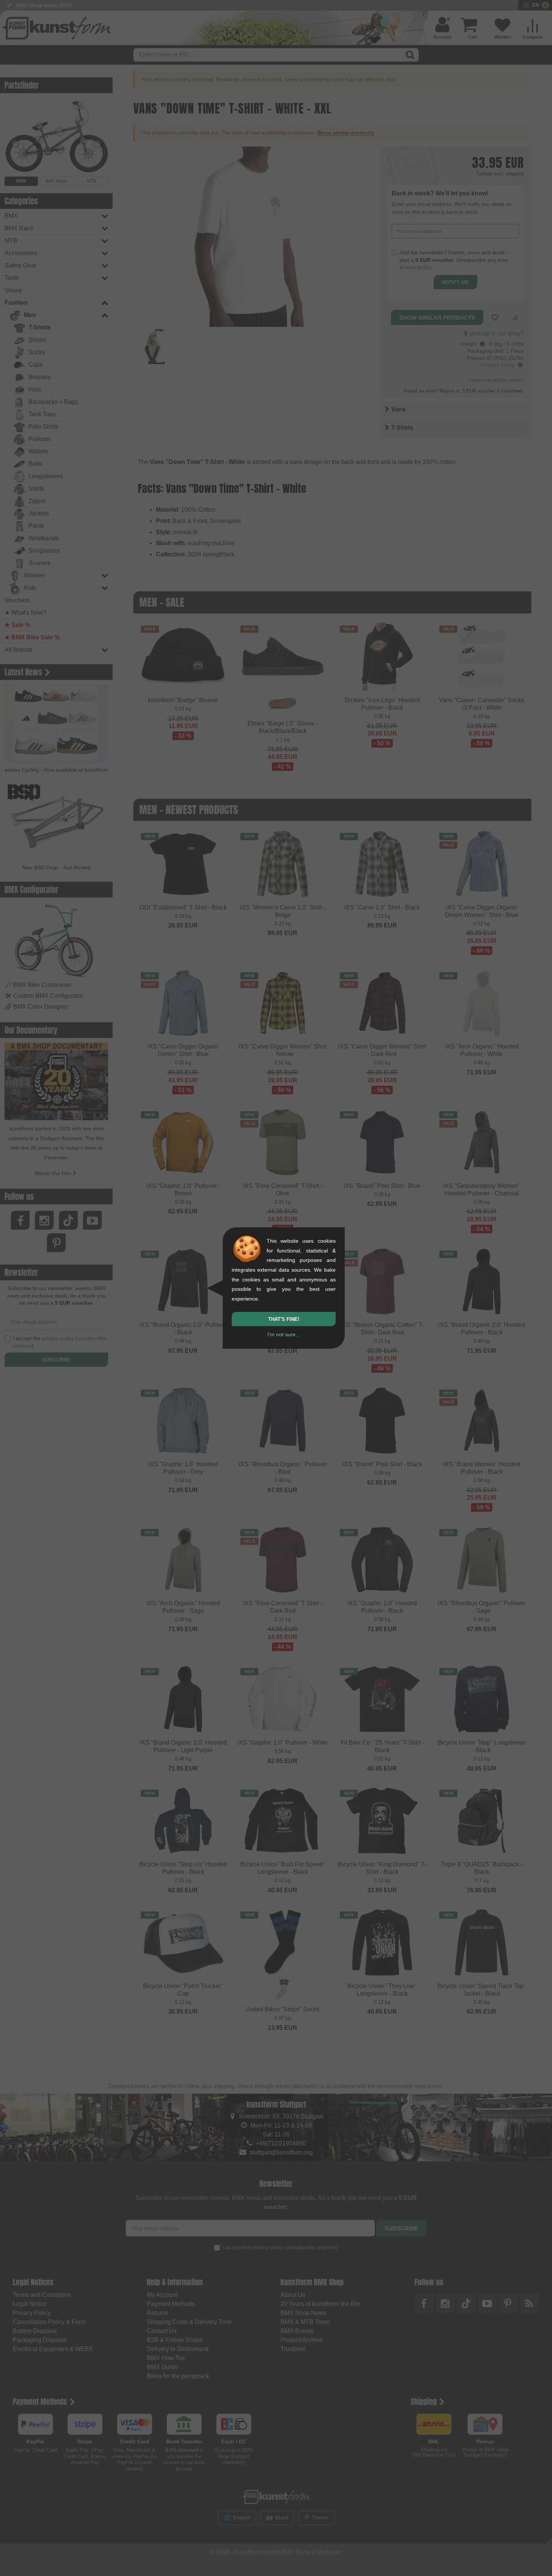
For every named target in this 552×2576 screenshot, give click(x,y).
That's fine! (284, 1319)
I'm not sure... (284, 1334)
